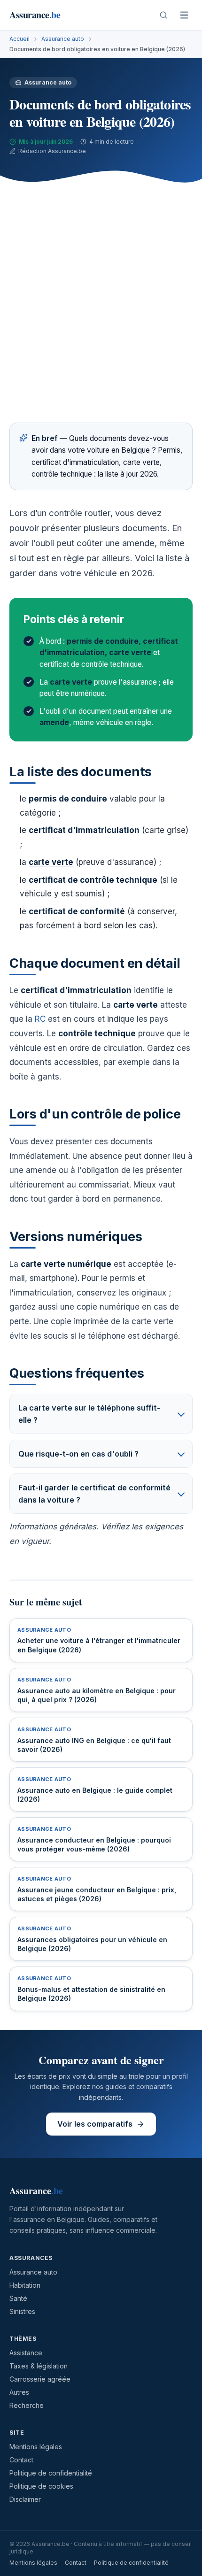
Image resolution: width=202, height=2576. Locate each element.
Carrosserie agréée (40, 2379)
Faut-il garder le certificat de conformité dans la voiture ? (94, 1494)
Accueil (19, 39)
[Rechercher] (163, 15)
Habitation (25, 2285)
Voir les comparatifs (95, 2124)
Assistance (26, 2353)
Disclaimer (25, 2499)
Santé (18, 2298)
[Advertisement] (101, 298)
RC (40, 1019)
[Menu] (184, 15)
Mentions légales (36, 2447)
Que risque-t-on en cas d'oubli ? (78, 1454)
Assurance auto (63, 39)
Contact (21, 2460)
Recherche (27, 2405)
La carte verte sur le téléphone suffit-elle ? (89, 1414)
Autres (19, 2392)
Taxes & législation (39, 2366)
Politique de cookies (41, 2486)
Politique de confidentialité (51, 2473)
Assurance (35, 15)
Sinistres (22, 2311)
